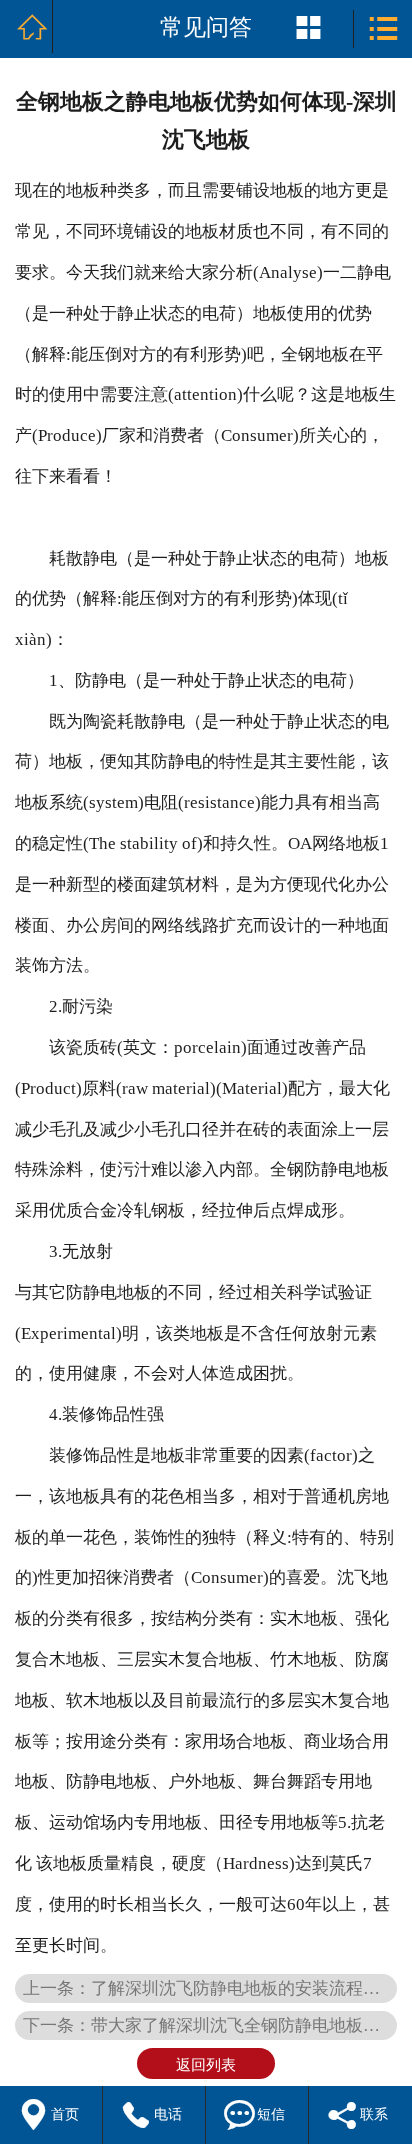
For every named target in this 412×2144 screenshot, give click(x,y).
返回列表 (206, 2064)
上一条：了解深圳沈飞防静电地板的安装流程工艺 (209, 1988)
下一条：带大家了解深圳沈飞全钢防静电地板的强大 (209, 2025)
